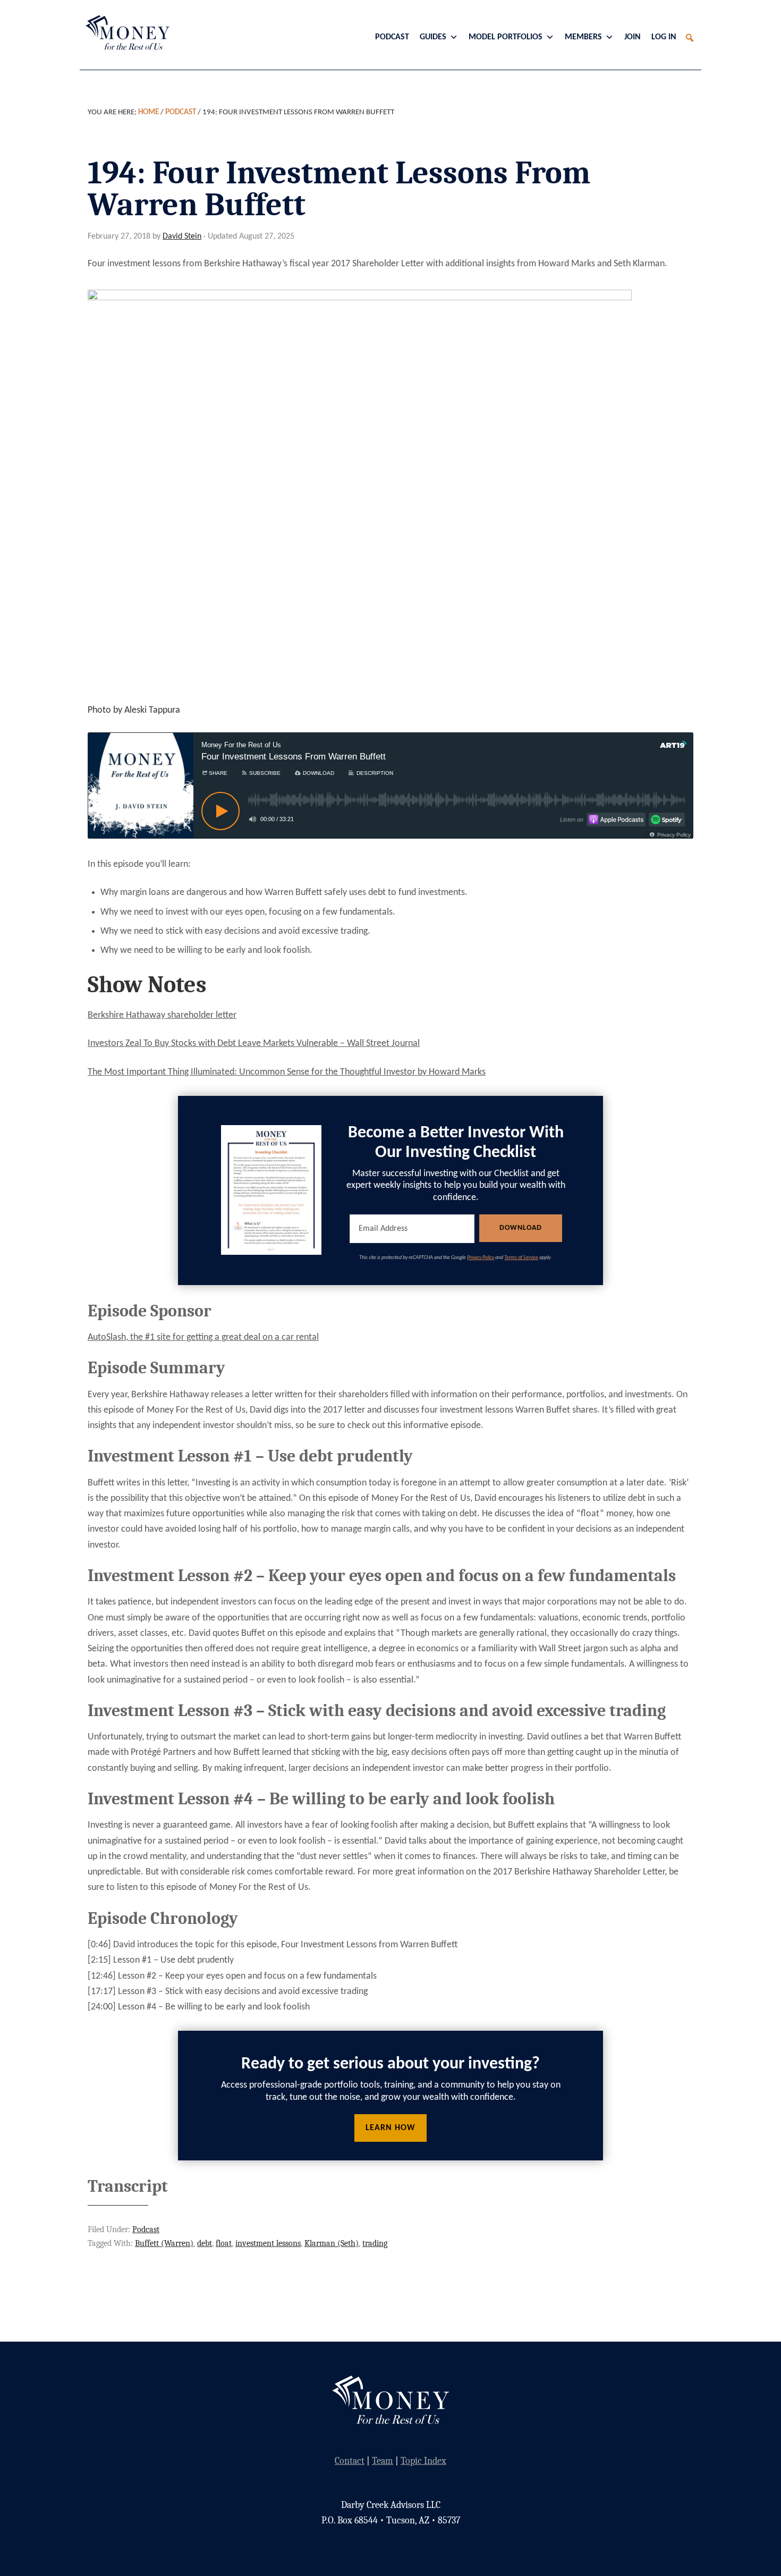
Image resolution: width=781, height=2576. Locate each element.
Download (521, 1228)
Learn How (390, 2128)
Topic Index (423, 2461)
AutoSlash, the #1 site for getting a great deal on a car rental (203, 1337)
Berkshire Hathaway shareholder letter (162, 1015)
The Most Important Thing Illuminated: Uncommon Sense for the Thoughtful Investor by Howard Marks (287, 1072)
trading (375, 2243)
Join (633, 37)
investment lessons (268, 2243)
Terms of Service (521, 1258)
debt (205, 2243)
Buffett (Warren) (164, 2243)
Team (383, 2461)
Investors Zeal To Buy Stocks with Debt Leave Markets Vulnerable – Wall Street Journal (254, 1044)
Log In (664, 37)
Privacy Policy (481, 1258)
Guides (433, 37)
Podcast (392, 37)
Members (583, 37)
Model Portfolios (506, 37)
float (224, 2243)
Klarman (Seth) (332, 2243)
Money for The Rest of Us (125, 32)
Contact (350, 2461)
